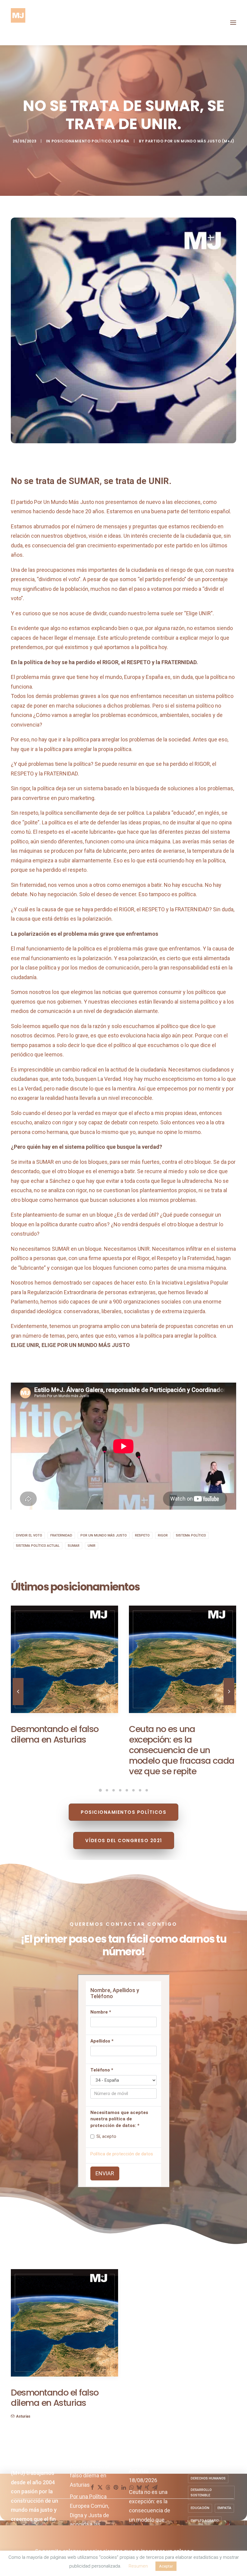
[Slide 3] (114, 1796)
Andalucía (48, 2454)
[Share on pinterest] (116, 2493)
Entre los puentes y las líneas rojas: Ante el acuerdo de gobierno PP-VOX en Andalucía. (179, 2414)
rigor (163, 1535)
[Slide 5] (127, 1796)
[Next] (229, 1708)
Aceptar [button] (166, 2566)
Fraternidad (61, 1535)
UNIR (92, 1546)
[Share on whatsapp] (131, 2493)
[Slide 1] (100, 1796)
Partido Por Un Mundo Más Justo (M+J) (190, 141)
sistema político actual (38, 1546)
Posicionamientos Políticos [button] (123, 1818)
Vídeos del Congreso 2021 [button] (124, 1847)
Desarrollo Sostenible (201, 2499)
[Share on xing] (147, 2493)
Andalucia (66, 2454)
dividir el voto (29, 1535)
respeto (142, 1535)
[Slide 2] (107, 1796)
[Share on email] (155, 2493)
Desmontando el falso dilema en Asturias (89, 2482)
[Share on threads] (108, 2493)
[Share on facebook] (92, 2493)
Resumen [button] (138, 2566)
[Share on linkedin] (123, 2493)
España (121, 141)
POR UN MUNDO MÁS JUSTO (104, 1535)
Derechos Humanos (208, 2484)
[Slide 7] (140, 1796)
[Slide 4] (120, 1796)
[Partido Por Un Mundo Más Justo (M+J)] (18, 23)
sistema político (191, 1535)
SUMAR (74, 1546)
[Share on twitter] (100, 2493)
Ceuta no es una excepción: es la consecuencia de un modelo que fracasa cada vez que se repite (64, 2420)
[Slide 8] (147, 1796)
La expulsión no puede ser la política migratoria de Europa (64, 1767)
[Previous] (18, 1708)
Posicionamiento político (81, 141)
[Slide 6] (133, 1796)
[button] (233, 23)
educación (200, 2514)
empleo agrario (205, 2527)
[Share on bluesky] (139, 2493)
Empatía (224, 2514)
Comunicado (27, 2454)
